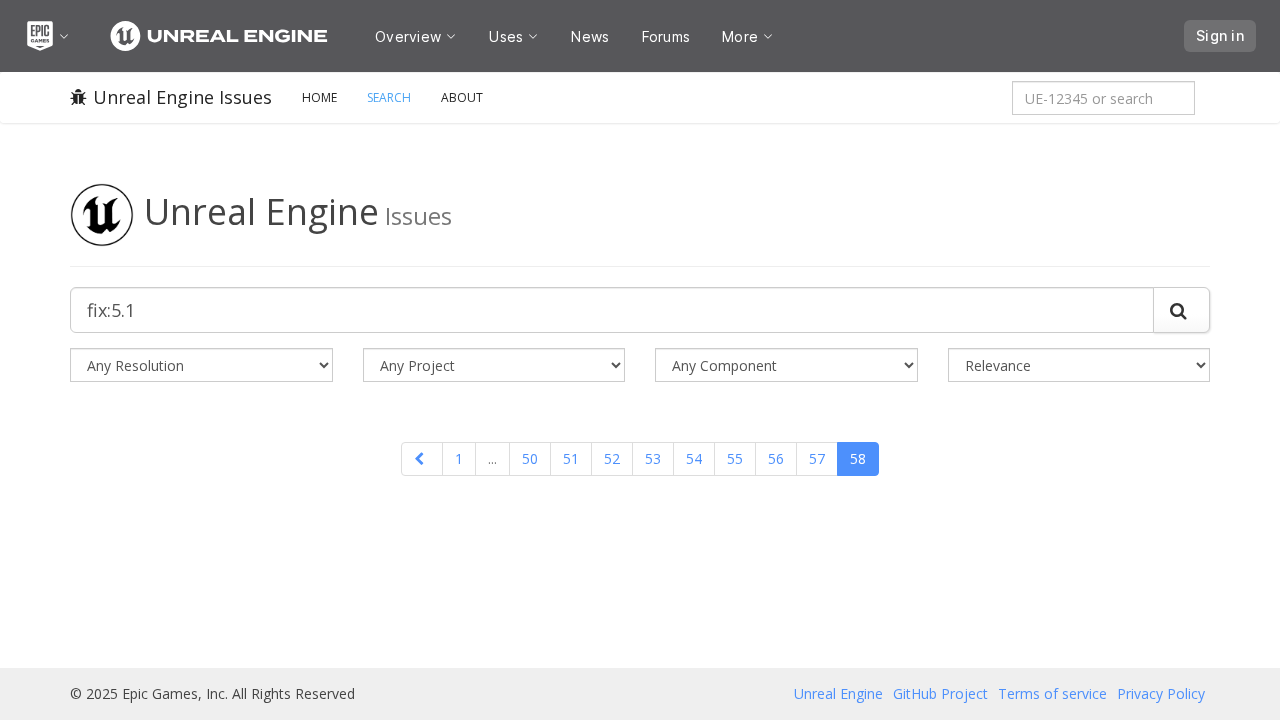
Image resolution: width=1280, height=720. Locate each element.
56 (776, 458)
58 (858, 458)
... (492, 458)
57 (817, 458)
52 (612, 458)
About (462, 97)
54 (694, 458)
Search (389, 97)
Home (319, 97)
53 (653, 458)
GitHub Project (940, 693)
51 (571, 458)
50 (530, 458)
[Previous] (422, 459)
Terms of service (1052, 693)
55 (735, 458)
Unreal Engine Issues (182, 97)
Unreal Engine (838, 693)
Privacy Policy (1161, 693)
